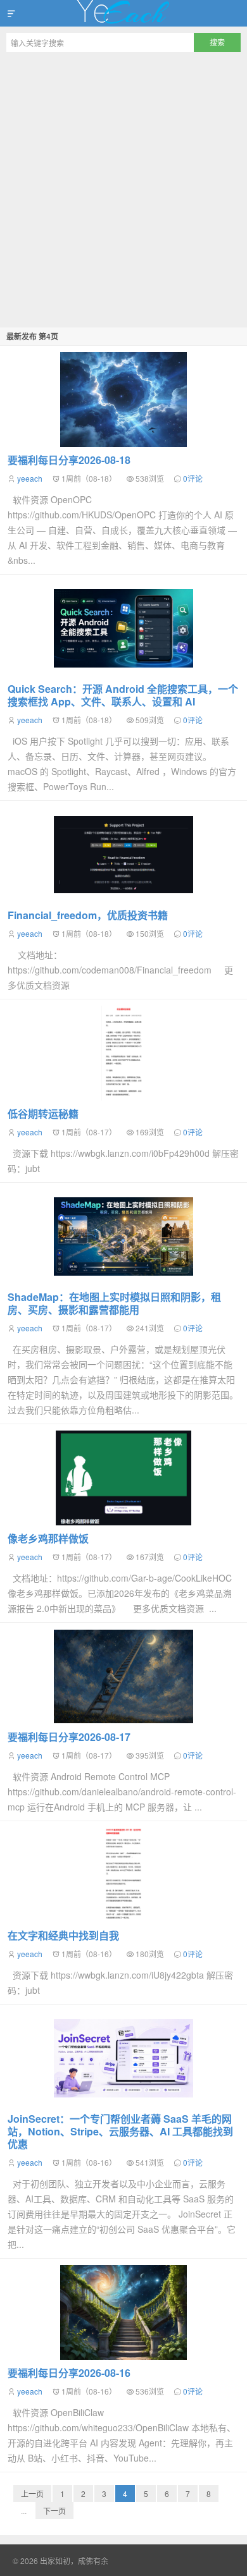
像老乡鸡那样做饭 (48, 1538)
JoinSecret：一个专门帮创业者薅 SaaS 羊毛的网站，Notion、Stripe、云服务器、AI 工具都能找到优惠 (120, 2131)
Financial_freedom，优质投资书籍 (88, 915)
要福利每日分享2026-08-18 (69, 460)
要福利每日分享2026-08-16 (69, 2373)
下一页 (54, 2511)
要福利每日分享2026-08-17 (69, 1737)
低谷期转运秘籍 (43, 1114)
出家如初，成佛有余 (123, 13)
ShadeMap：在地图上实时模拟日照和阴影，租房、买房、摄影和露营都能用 (114, 1303)
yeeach (30, 478)
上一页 (32, 2494)
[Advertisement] (123, 188)
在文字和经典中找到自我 (63, 1935)
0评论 (193, 478)
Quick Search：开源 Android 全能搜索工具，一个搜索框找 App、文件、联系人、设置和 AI (123, 695)
